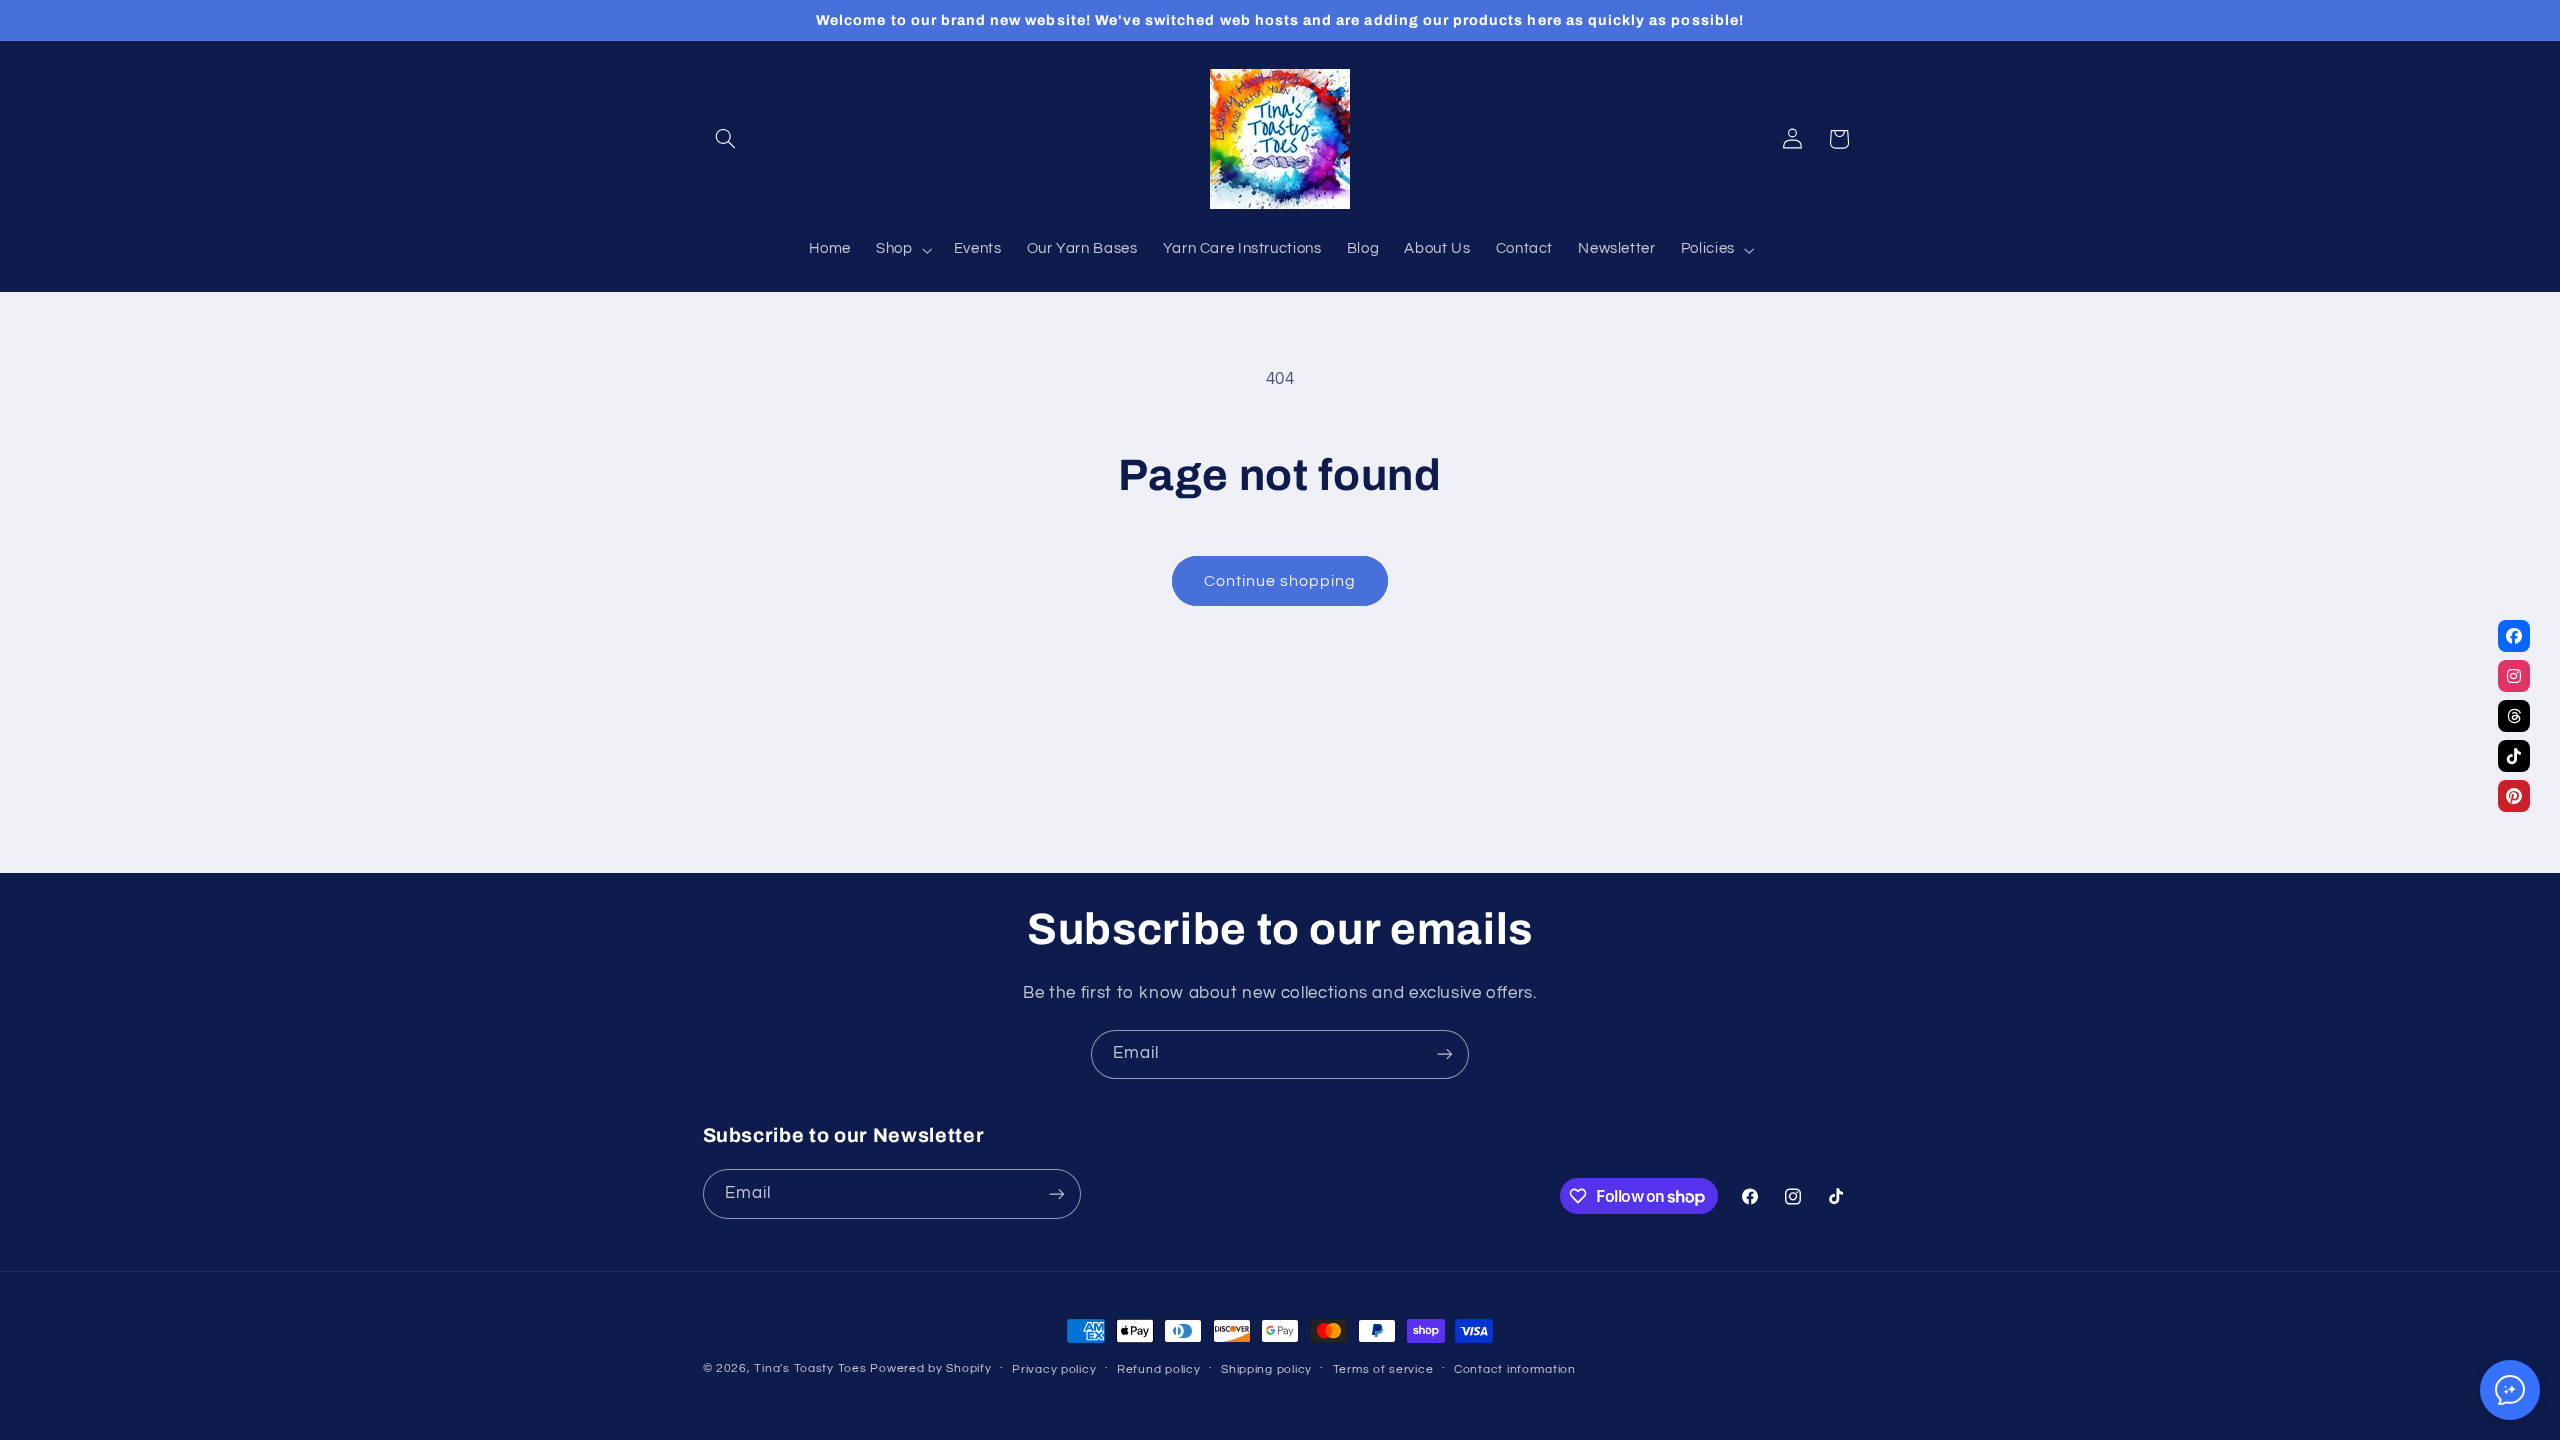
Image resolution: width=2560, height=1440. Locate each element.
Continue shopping (1280, 581)
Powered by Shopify (930, 1368)
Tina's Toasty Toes (810, 1368)
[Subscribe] (1445, 1054)
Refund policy (1159, 1369)
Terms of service (1383, 1369)
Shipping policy (1266, 1369)
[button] (726, 139)
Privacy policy (1054, 1369)
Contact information (1515, 1369)
